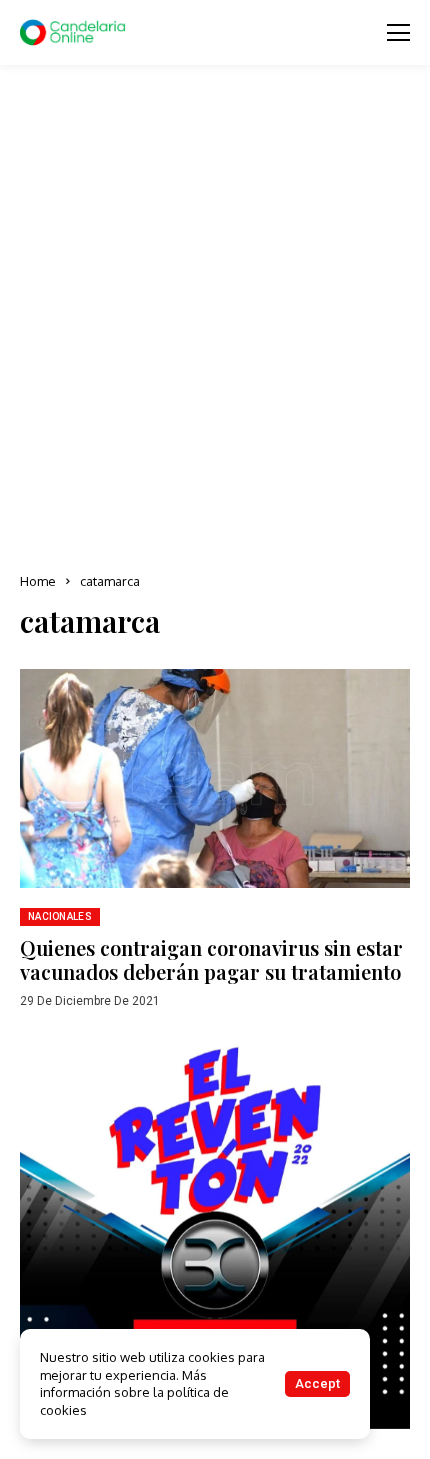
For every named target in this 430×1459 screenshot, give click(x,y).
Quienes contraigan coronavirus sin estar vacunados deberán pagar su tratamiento (211, 959)
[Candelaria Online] (75, 33)
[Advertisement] (215, 320)
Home (38, 581)
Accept (317, 1383)
